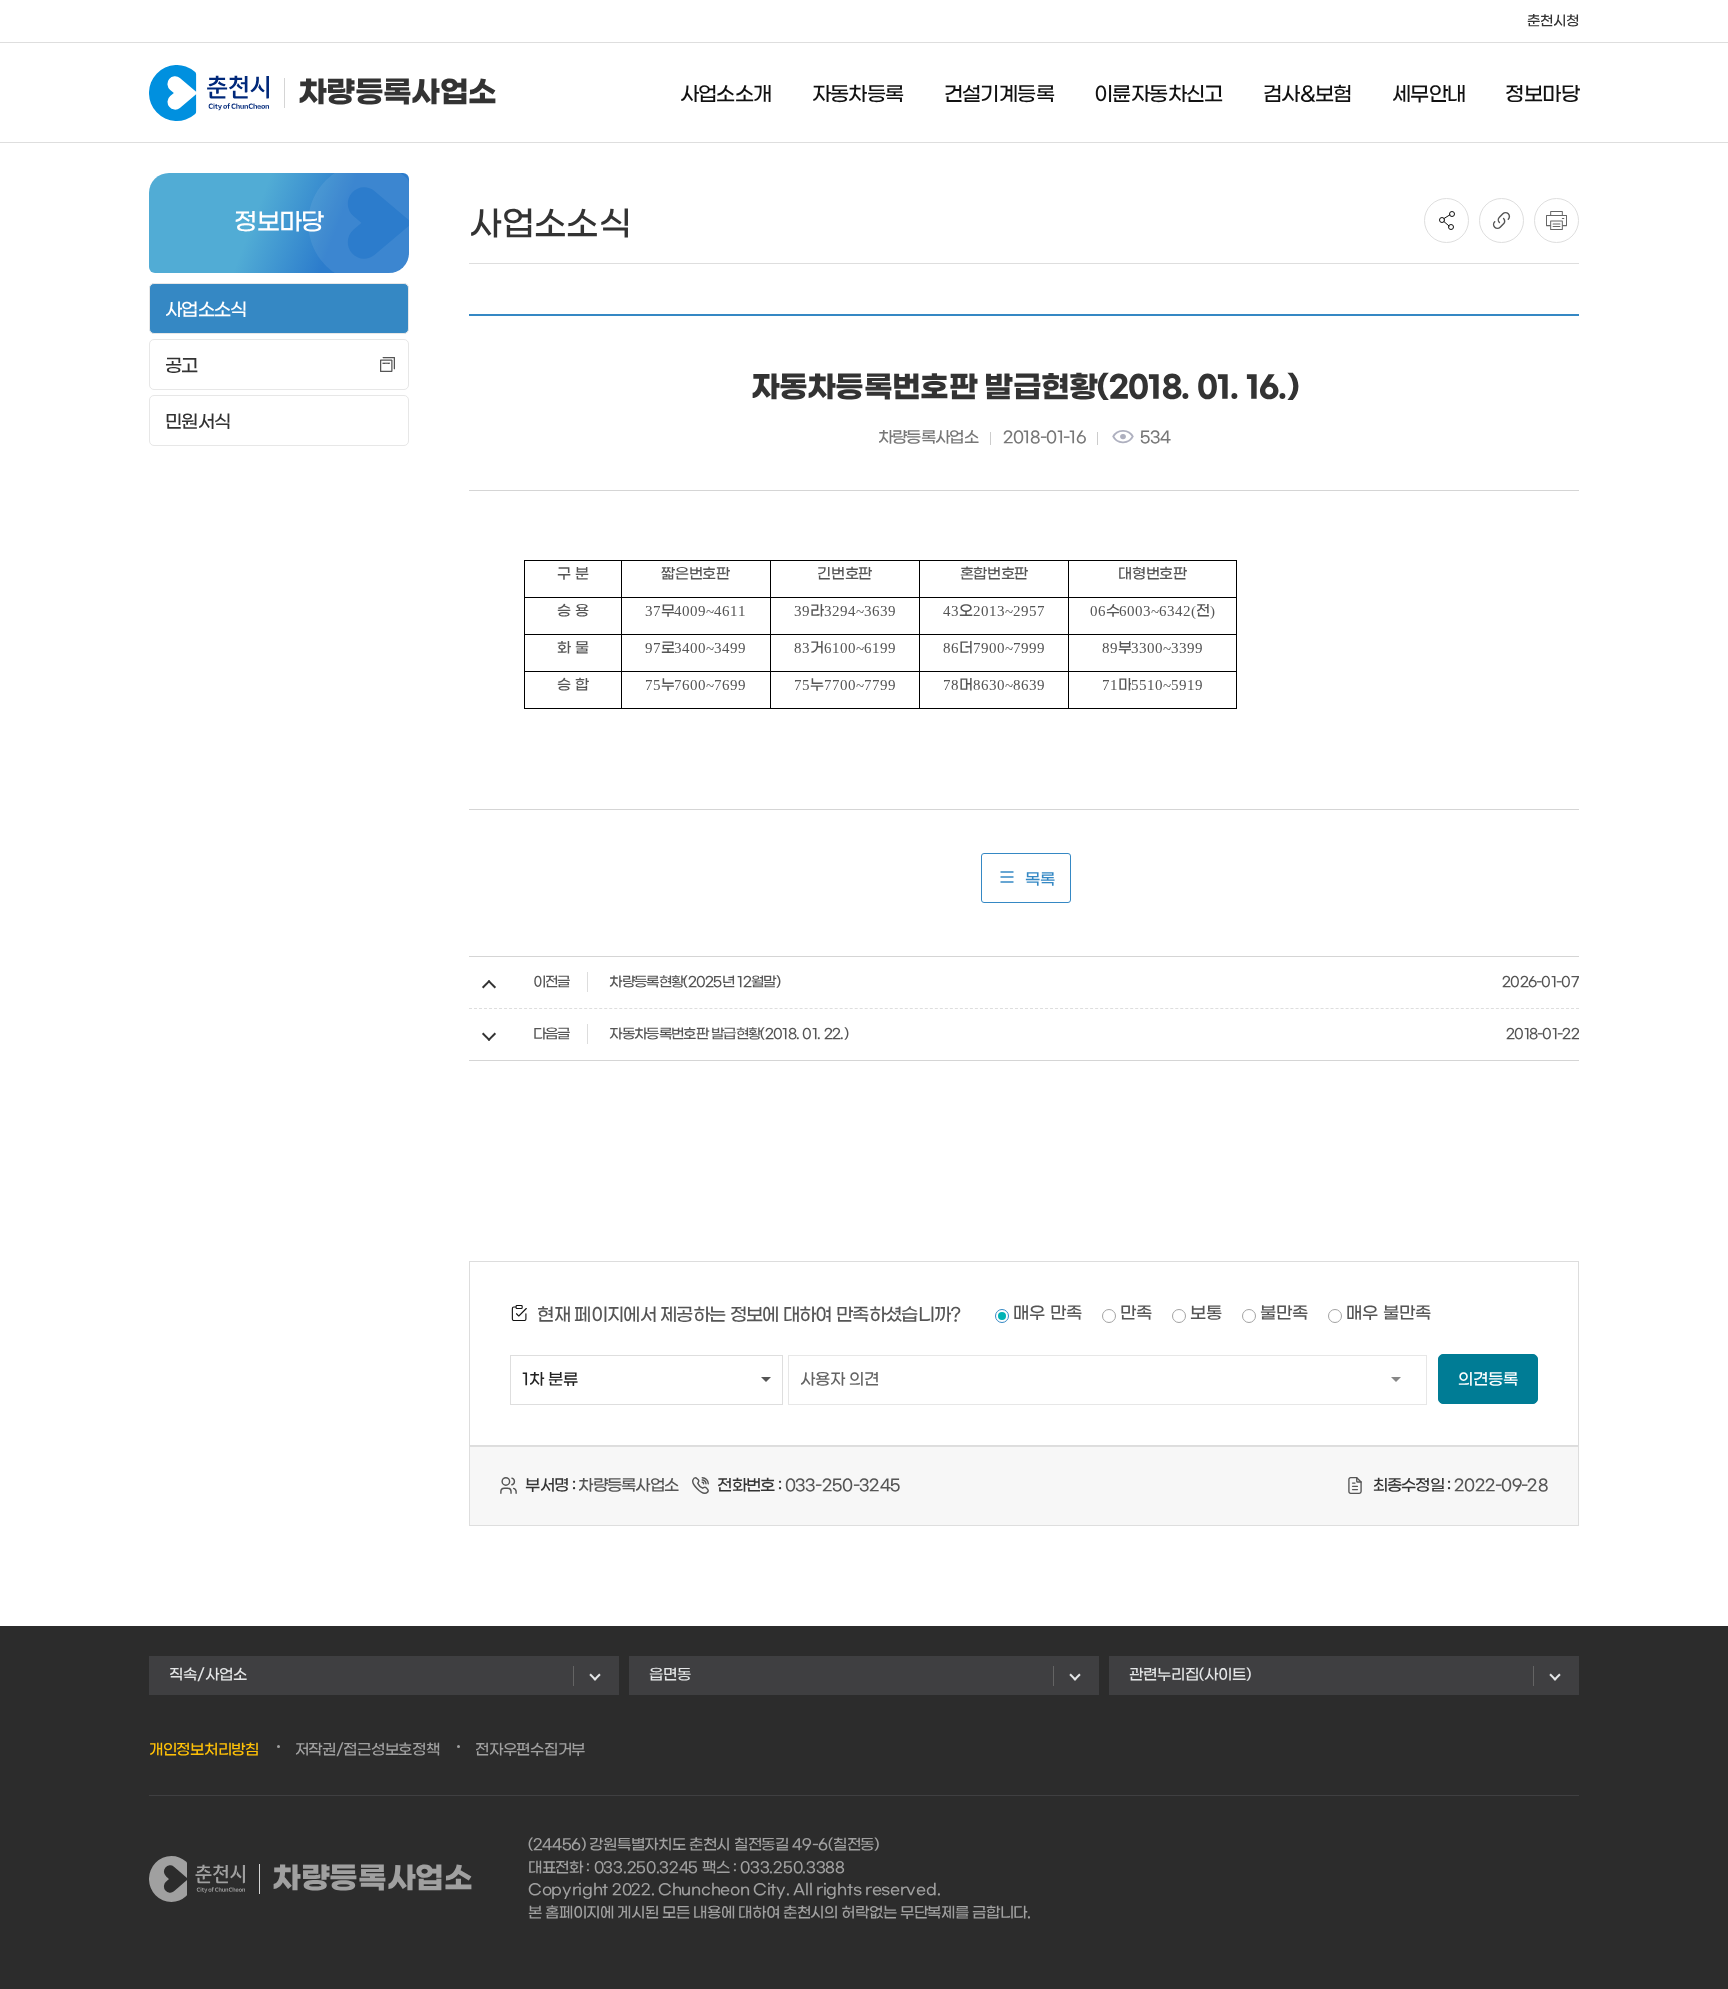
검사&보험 (1307, 95)
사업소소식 (206, 310)
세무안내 (1429, 95)
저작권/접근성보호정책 (367, 1750)
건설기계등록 (999, 95)
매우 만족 (1047, 1314)
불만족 (1284, 1314)
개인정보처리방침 (204, 1750)
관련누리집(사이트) (1190, 1675)
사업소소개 (726, 95)
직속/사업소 (208, 1675)
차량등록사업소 (397, 93)
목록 (1040, 879)
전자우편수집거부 (530, 1750)
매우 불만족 (1388, 1314)
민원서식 (197, 422)
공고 (181, 366)
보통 (1206, 1314)
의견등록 (1488, 1379)
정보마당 (1542, 95)
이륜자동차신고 (1158, 95)
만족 (1136, 1314)
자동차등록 (858, 95)
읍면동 (670, 1675)
